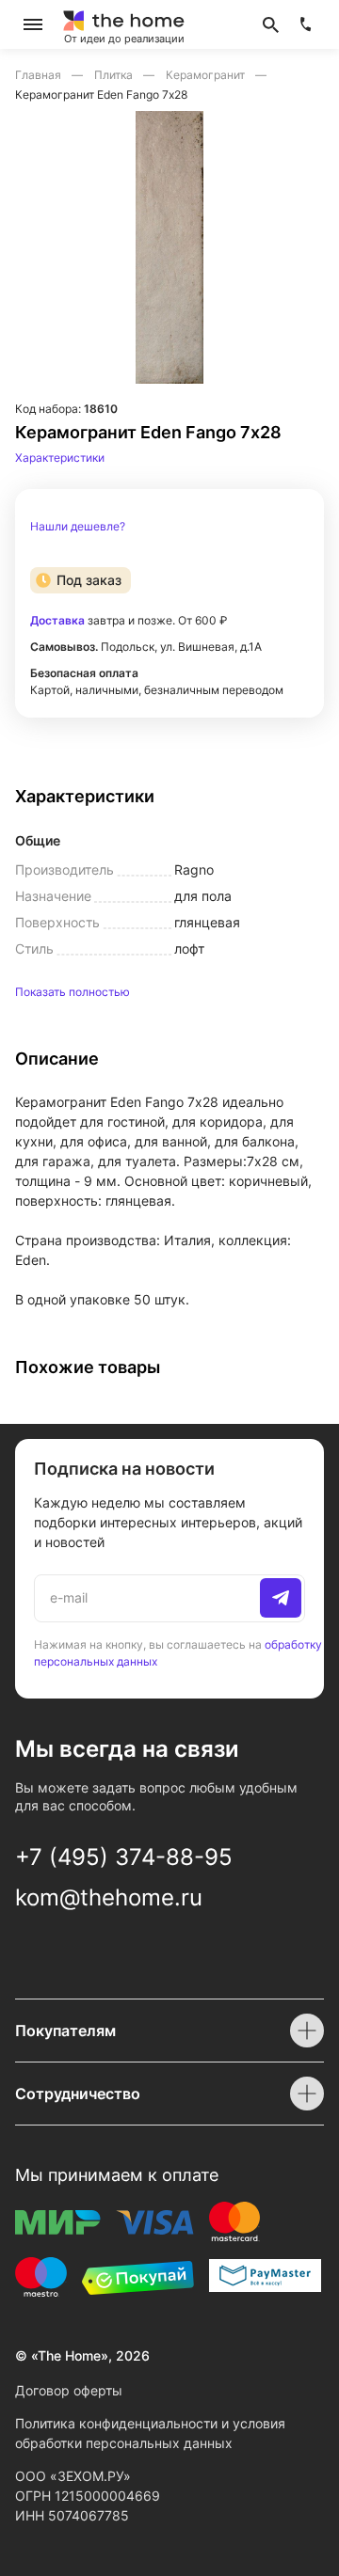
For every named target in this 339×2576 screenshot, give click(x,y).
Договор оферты (69, 2390)
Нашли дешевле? (78, 527)
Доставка (57, 620)
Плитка (115, 75)
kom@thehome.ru (109, 1897)
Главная (40, 75)
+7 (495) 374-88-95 (124, 1857)
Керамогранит (207, 75)
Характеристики (60, 458)
